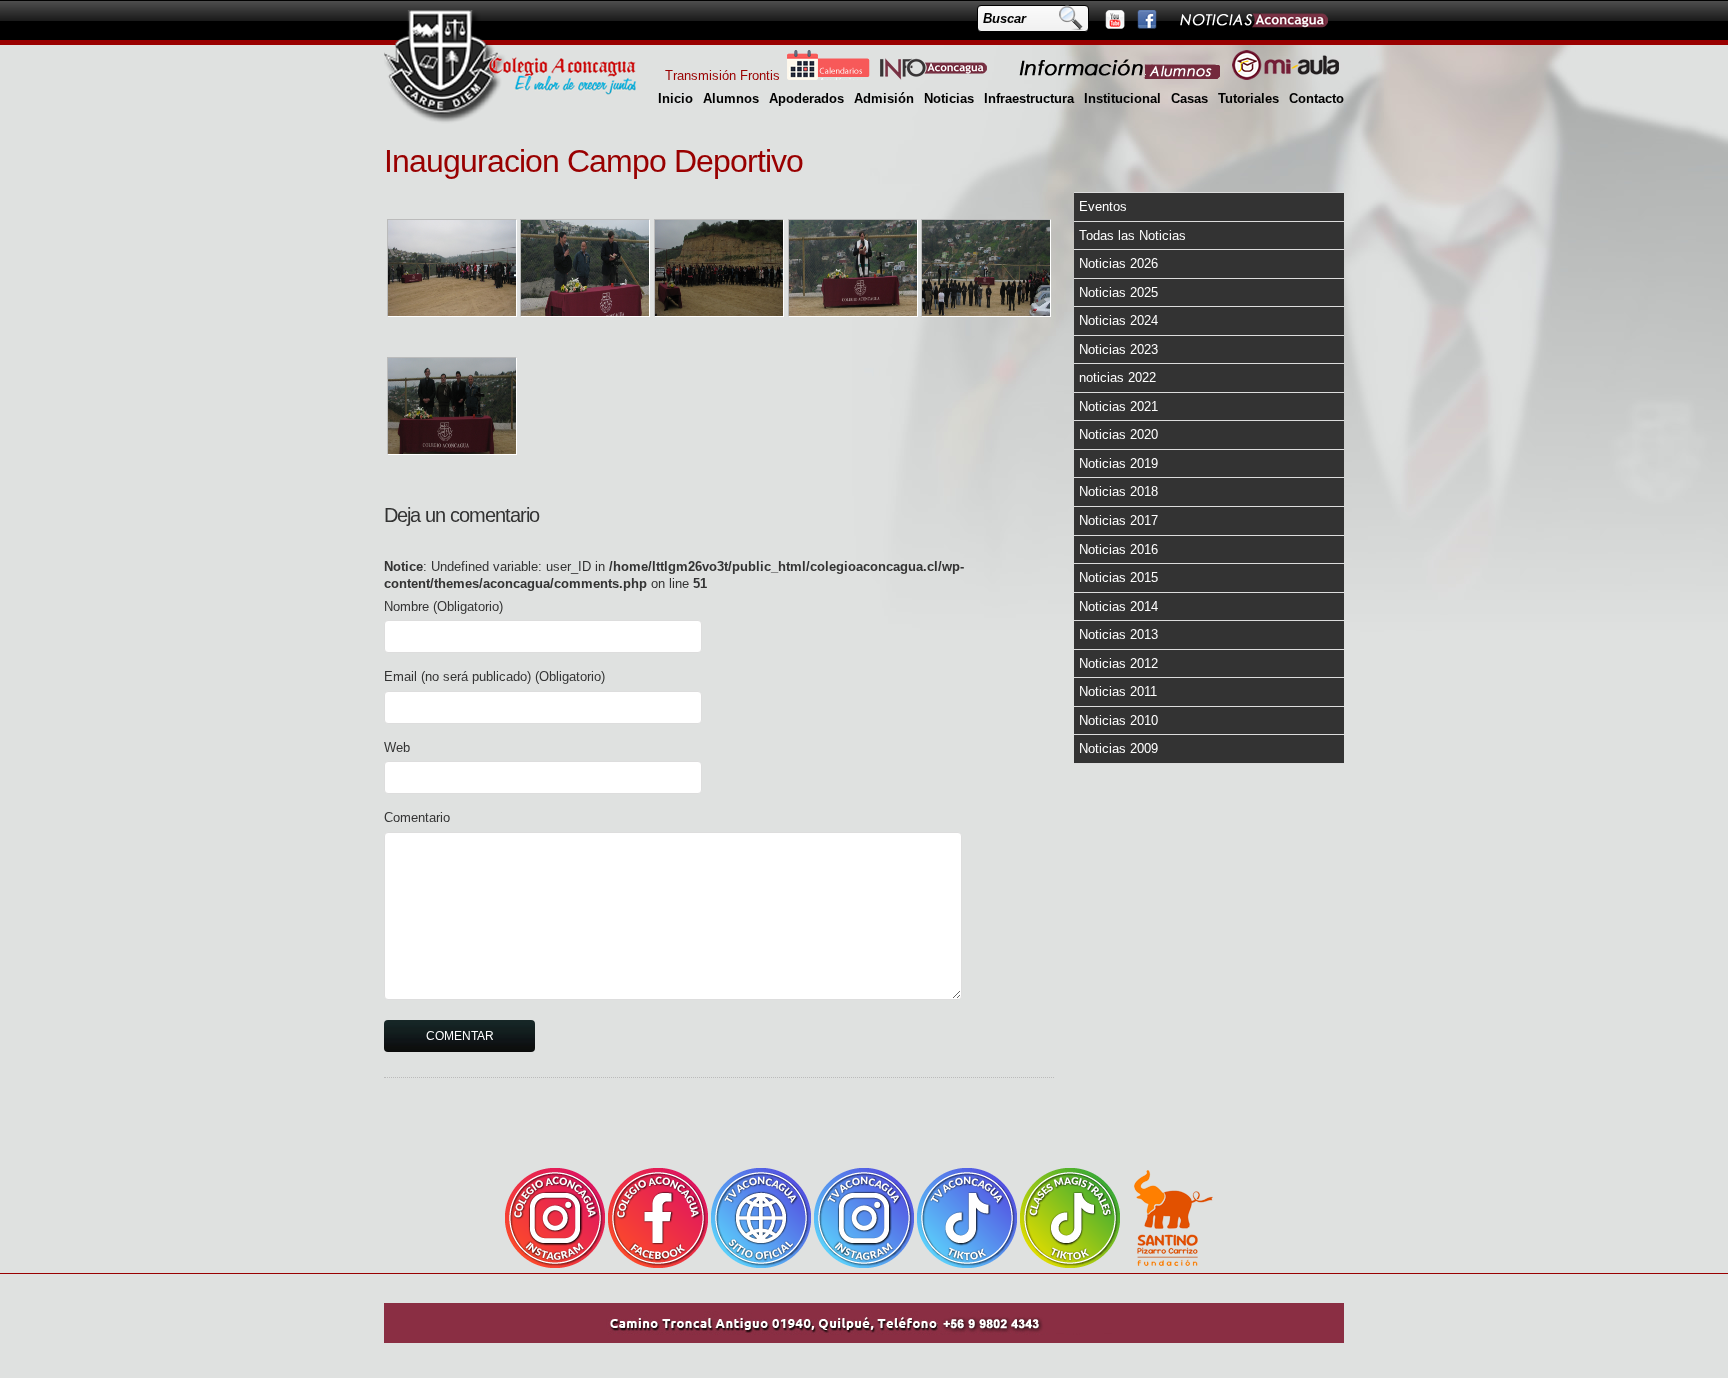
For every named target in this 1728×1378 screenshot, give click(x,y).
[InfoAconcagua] (945, 75)
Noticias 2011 (1118, 691)
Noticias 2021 (1118, 406)
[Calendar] (828, 75)
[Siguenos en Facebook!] (1146, 19)
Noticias (949, 98)
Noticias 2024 (1118, 320)
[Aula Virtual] (1285, 75)
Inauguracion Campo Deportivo (593, 161)
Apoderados (806, 98)
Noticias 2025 (1118, 292)
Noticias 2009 (1118, 748)
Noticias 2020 (1118, 434)
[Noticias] (1253, 19)
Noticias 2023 (1118, 349)
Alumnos (731, 98)
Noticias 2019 (1118, 463)
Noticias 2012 (1118, 663)
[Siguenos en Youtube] (1114, 19)
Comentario (417, 817)
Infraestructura (1029, 98)
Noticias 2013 (1118, 634)
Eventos (1103, 206)
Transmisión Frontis (722, 75)
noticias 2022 (1117, 377)
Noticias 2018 (1118, 491)
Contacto (1316, 98)
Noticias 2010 (1118, 720)
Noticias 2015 (1118, 577)
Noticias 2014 (1118, 606)
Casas (1189, 98)
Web (397, 747)
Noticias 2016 (1118, 549)
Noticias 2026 (1118, 263)
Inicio (675, 98)
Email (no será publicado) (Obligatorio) (494, 676)
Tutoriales (1248, 98)
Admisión (884, 98)
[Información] (1121, 75)
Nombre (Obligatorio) (443, 606)
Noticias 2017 (1118, 520)
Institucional (1122, 98)
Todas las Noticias (1132, 235)
